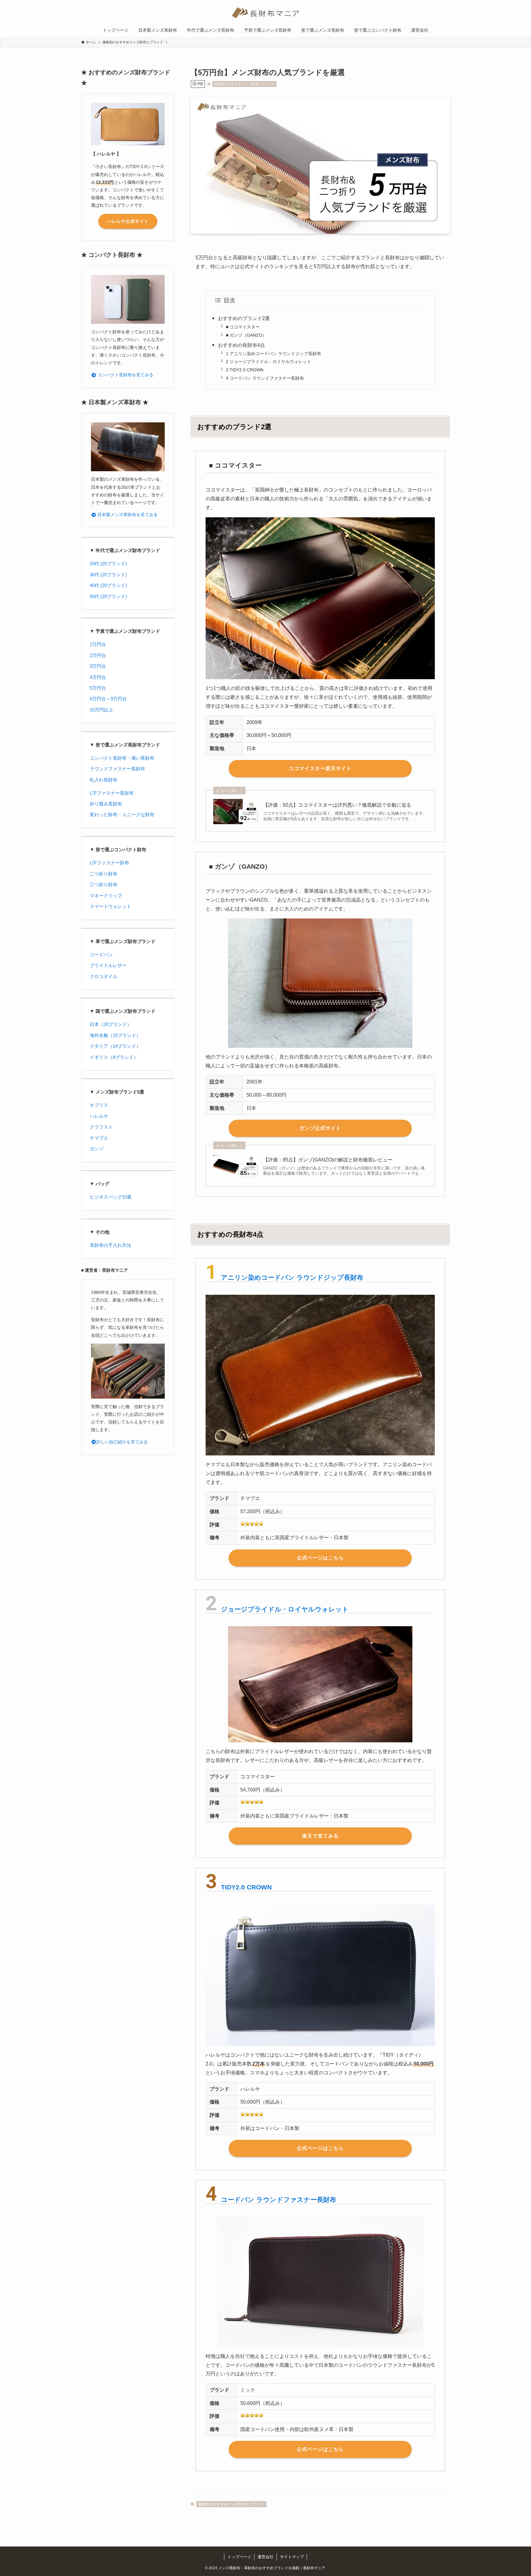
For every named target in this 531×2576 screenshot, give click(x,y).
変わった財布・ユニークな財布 (122, 814)
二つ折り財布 (104, 874)
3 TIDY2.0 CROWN (245, 370)
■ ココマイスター (243, 327)
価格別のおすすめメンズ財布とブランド (245, 84)
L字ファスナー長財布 (112, 793)
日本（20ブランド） (111, 1024)
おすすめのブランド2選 (244, 318)
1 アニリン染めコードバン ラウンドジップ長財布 (273, 354)
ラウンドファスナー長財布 (117, 769)
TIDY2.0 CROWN (246, 1887)
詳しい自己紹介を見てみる (122, 1442)
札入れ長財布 (104, 780)
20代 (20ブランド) (108, 564)
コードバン (101, 955)
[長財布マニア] (265, 13)
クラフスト (101, 1127)
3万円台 (98, 666)
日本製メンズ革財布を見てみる (127, 515)
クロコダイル (104, 976)
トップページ (239, 2557)
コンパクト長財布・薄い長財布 (122, 758)
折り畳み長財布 (106, 804)
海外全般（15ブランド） (115, 1035)
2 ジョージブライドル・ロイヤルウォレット (269, 362)
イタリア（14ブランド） (115, 1046)
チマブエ (99, 1138)
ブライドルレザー (108, 965)
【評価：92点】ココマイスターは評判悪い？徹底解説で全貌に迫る (337, 805)
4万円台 (98, 677)
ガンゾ (97, 1149)
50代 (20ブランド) (108, 596)
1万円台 (98, 644)
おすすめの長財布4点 (241, 345)
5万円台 (98, 688)
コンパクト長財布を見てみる (125, 375)
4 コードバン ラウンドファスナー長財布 (265, 378)
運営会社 (265, 2557)
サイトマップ (292, 2557)
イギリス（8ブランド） (114, 1057)
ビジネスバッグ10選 (111, 1197)
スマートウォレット (110, 906)
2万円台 (98, 655)
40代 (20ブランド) (108, 585)
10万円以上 (101, 710)
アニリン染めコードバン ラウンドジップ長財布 (292, 1277)
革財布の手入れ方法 (110, 1245)
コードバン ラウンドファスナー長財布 (279, 2200)
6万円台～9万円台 (108, 699)
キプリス (99, 1105)
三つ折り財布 (104, 885)
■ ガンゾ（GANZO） (246, 335)
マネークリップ (106, 896)
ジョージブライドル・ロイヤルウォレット (285, 1609)
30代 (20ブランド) (108, 575)
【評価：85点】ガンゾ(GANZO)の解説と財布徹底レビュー (328, 1160)
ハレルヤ (99, 1116)
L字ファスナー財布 (109, 863)
